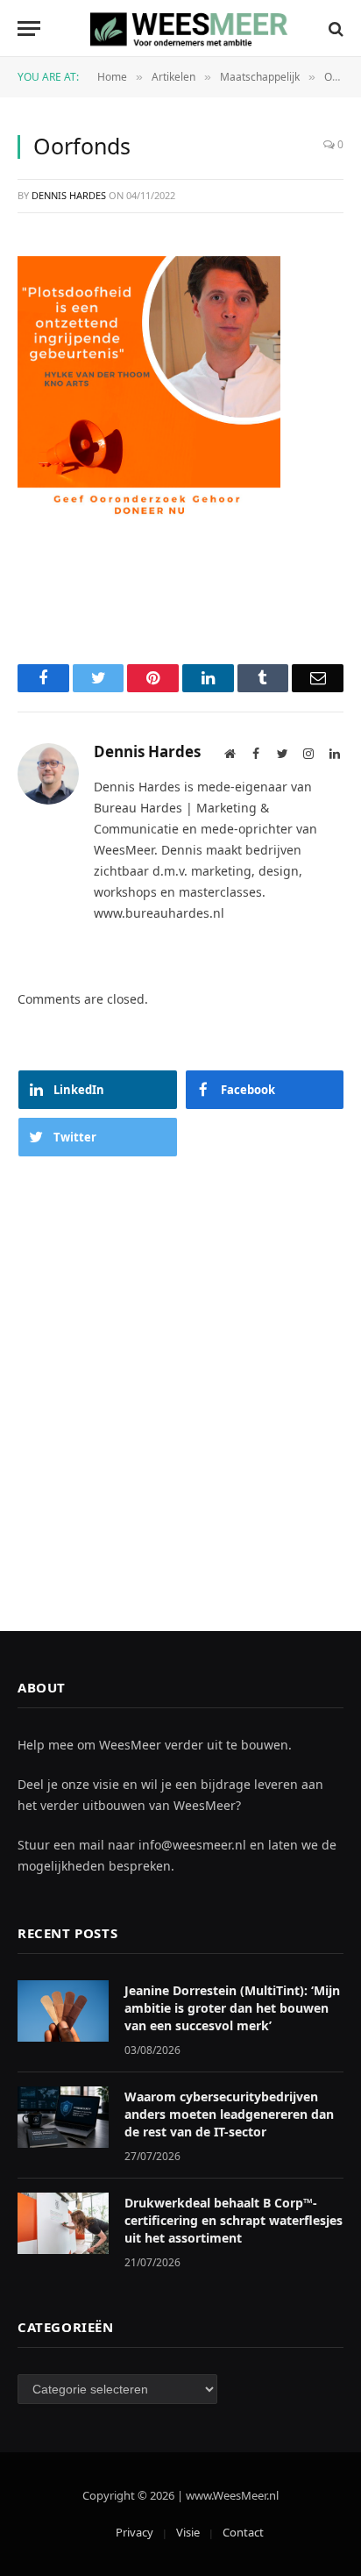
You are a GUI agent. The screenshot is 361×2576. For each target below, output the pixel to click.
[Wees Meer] (190, 29)
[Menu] (29, 29)
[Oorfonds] (149, 386)
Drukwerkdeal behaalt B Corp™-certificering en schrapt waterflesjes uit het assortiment (234, 2220)
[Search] (334, 29)
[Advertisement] (180, 1377)
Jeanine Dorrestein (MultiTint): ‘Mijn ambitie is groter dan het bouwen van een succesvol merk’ (232, 2008)
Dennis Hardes (69, 195)
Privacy (134, 2532)
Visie (188, 2532)
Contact (243, 2532)
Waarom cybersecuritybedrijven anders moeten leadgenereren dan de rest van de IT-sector (229, 2114)
